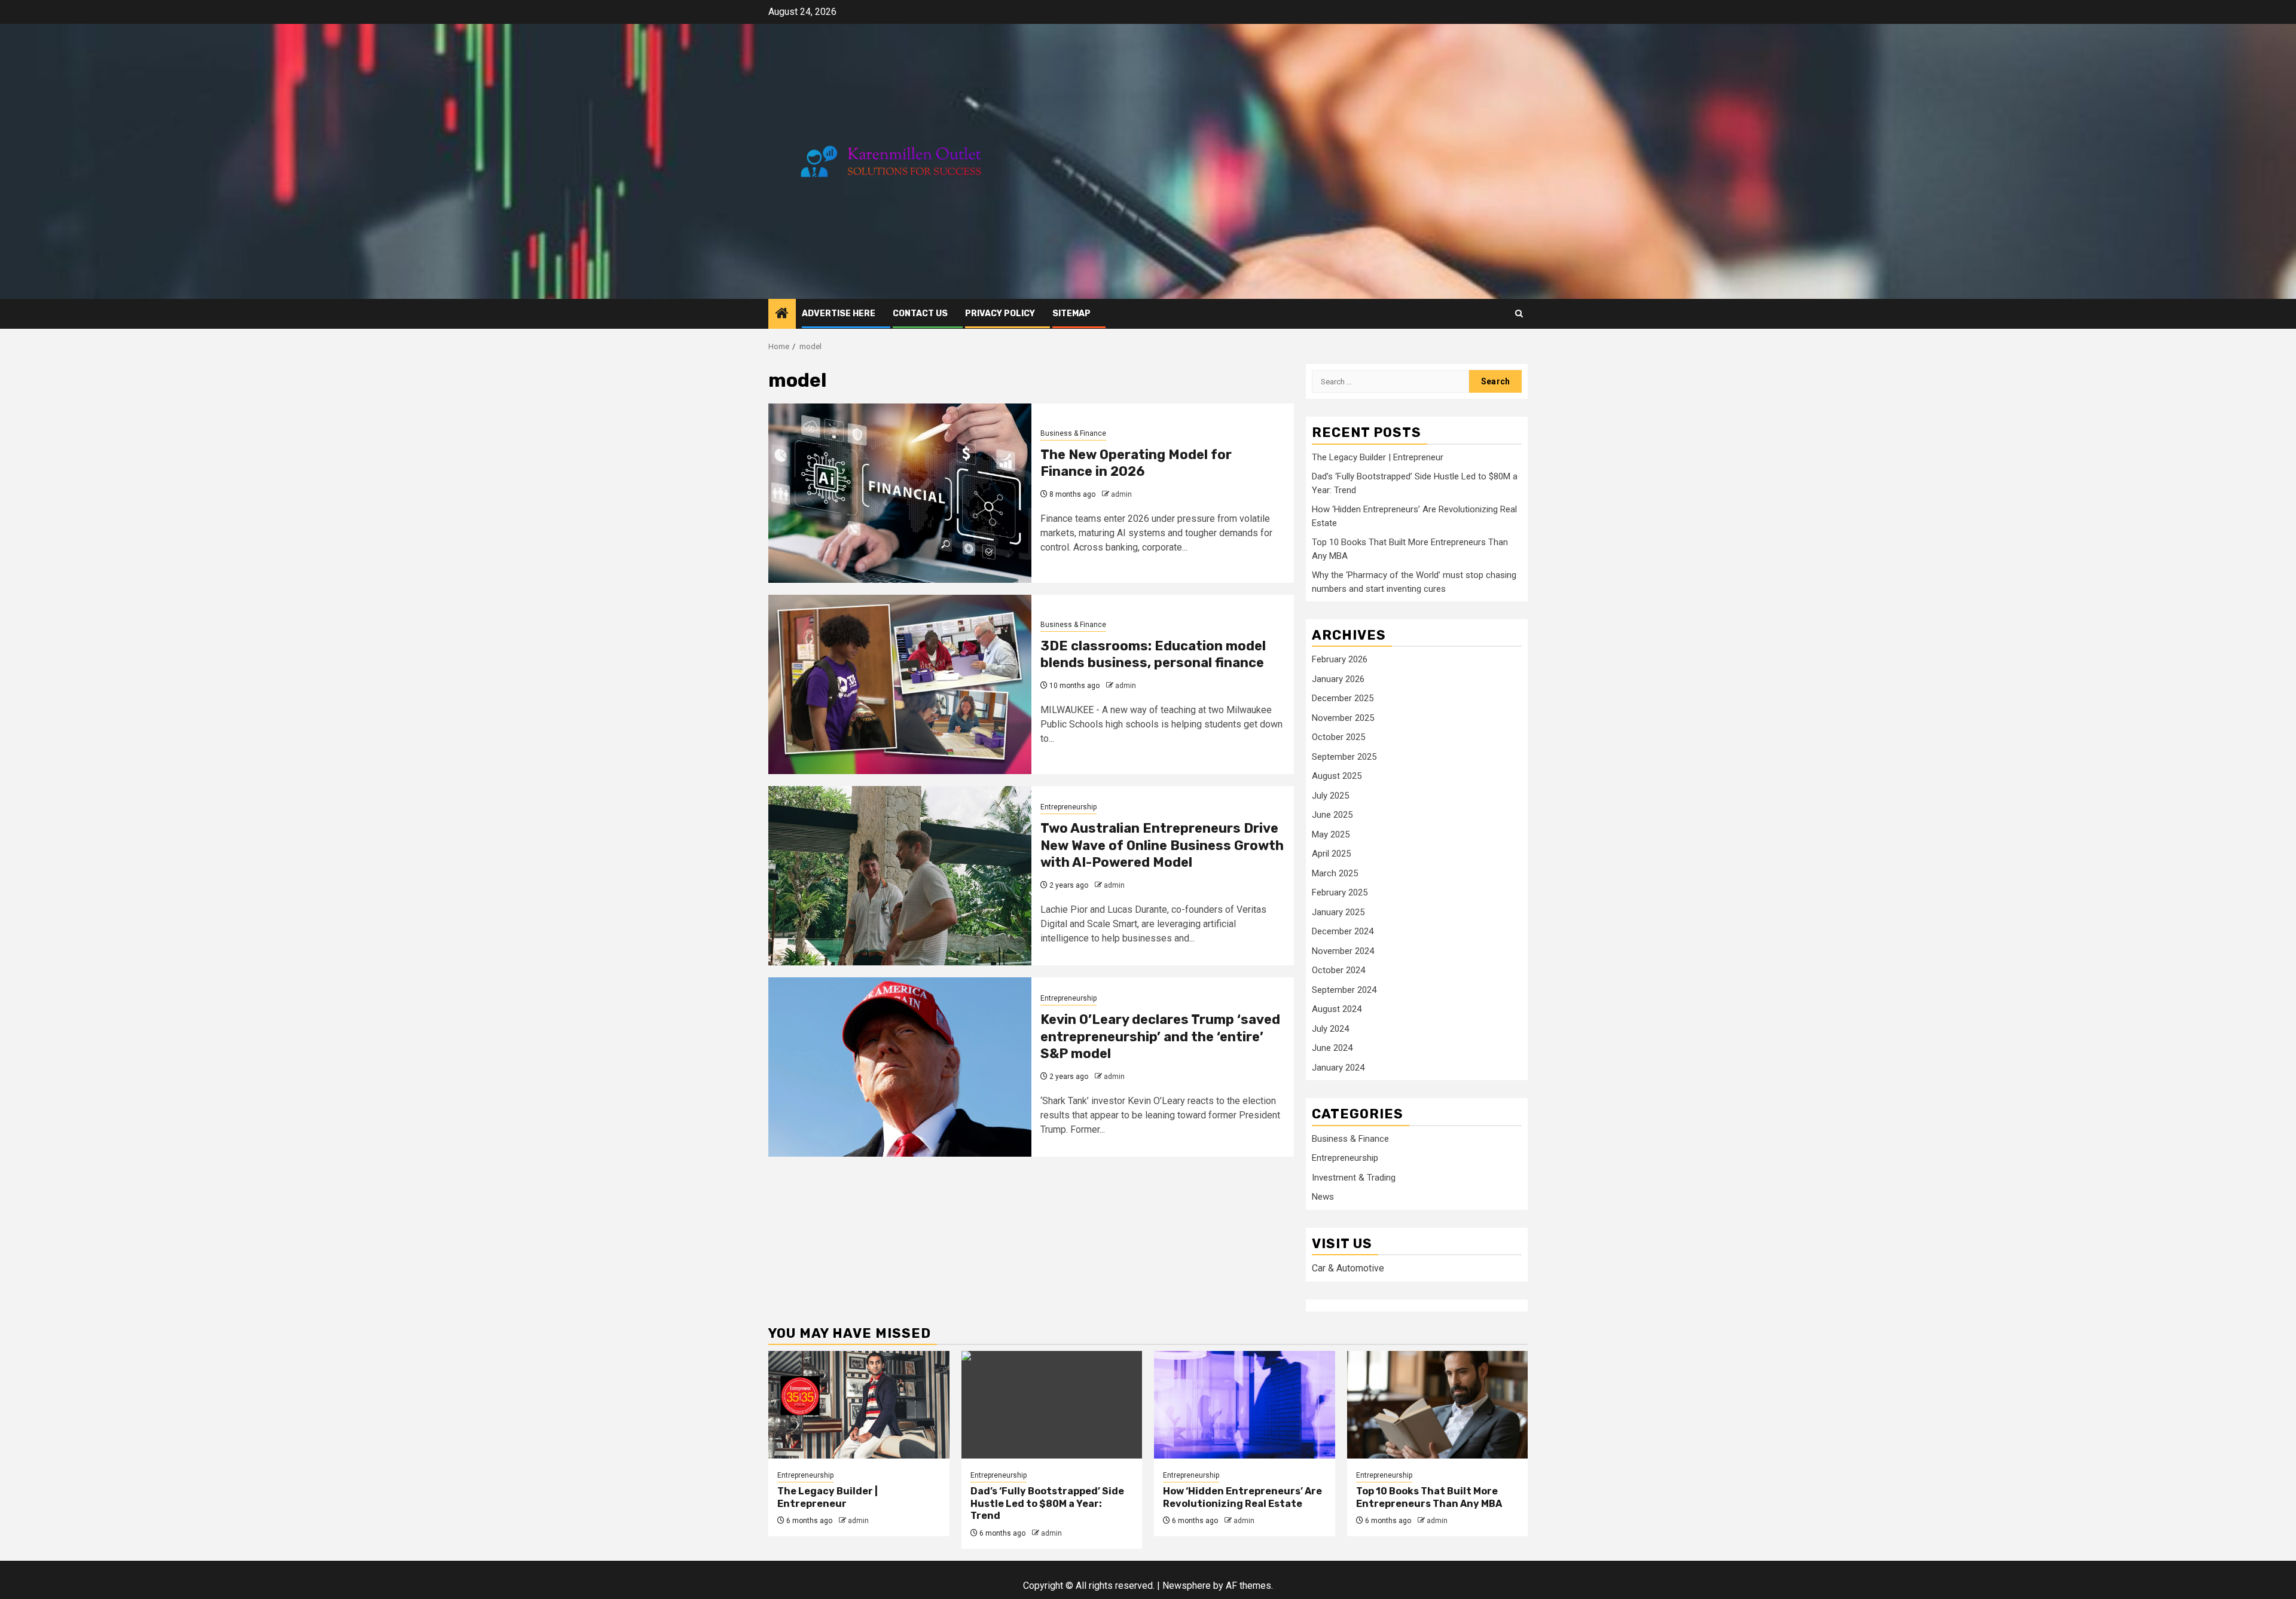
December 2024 (1343, 931)
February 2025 (1340, 892)
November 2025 (1343, 718)
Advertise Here (839, 314)
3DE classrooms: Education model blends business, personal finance (1153, 655)
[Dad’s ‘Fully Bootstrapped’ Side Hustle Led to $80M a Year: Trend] (1052, 1405)
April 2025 (1331, 854)
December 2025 (1343, 698)
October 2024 (1338, 970)
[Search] (1519, 314)
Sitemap (1071, 314)
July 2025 (1330, 796)
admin (1121, 494)
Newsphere (1187, 1586)
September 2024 (1344, 990)
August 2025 (1337, 776)
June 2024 (1332, 1048)
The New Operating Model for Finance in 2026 (1136, 463)
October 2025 (1338, 737)
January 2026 (1338, 679)
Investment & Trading (1354, 1178)
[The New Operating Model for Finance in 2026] (900, 493)
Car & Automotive (1348, 1268)
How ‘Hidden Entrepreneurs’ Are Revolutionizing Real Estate (1242, 1497)
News (1323, 1197)
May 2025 (1331, 834)
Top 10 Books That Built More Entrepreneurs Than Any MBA (1429, 1497)
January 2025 (1338, 912)
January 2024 (1338, 1068)
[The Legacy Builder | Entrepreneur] (859, 1405)
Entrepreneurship (1068, 807)
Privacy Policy (1000, 314)
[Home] (782, 314)
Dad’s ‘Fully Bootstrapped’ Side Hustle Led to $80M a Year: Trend (1047, 1504)
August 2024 (1337, 1009)
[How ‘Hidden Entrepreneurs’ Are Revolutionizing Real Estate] (1245, 1405)
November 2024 (1343, 951)
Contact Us (920, 314)
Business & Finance (1073, 433)
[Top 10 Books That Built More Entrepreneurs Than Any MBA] (1438, 1405)
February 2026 (1340, 659)
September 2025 (1344, 757)
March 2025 (1335, 873)
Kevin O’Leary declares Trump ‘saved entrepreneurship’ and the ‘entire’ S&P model (1160, 1037)
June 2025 (1332, 815)
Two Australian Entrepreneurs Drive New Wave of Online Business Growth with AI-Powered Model (1162, 845)
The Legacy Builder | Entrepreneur (1378, 457)
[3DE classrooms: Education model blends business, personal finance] (900, 684)
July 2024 (1330, 1029)
